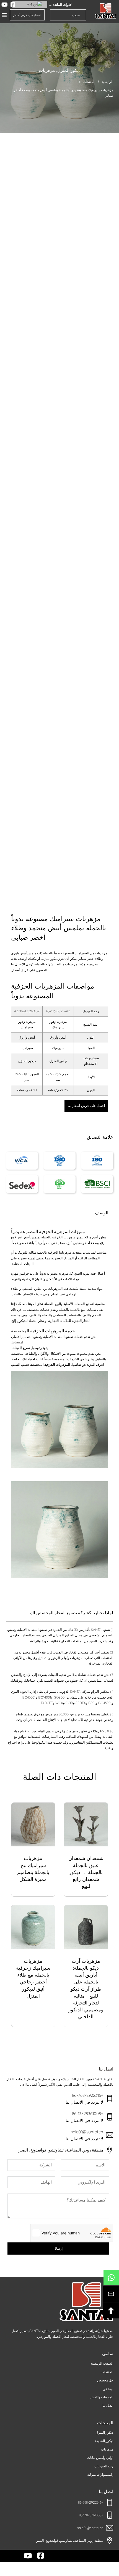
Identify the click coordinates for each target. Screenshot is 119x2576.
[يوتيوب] (5, 5)
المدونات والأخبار (102, 2397)
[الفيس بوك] (13, 5)
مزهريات (47, 70)
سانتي (108, 2354)
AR (30, 5)
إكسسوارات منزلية (100, 2474)
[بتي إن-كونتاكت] (111, 2294)
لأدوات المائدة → (60, 5)
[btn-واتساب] (111, 2278)
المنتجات (89, 82)
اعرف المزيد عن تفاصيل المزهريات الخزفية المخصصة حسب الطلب (58, 1365)
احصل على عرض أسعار (27, 15)
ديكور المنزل (69, 70)
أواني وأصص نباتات (100, 2458)
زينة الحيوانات (104, 2466)
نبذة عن (108, 2389)
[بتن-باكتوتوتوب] (111, 2310)
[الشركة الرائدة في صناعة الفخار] (106, 11)
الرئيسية (107, 82)
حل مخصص (105, 2380)
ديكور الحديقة (104, 2441)
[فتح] (4, 15)
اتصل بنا (108, 2405)
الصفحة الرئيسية (102, 2363)
